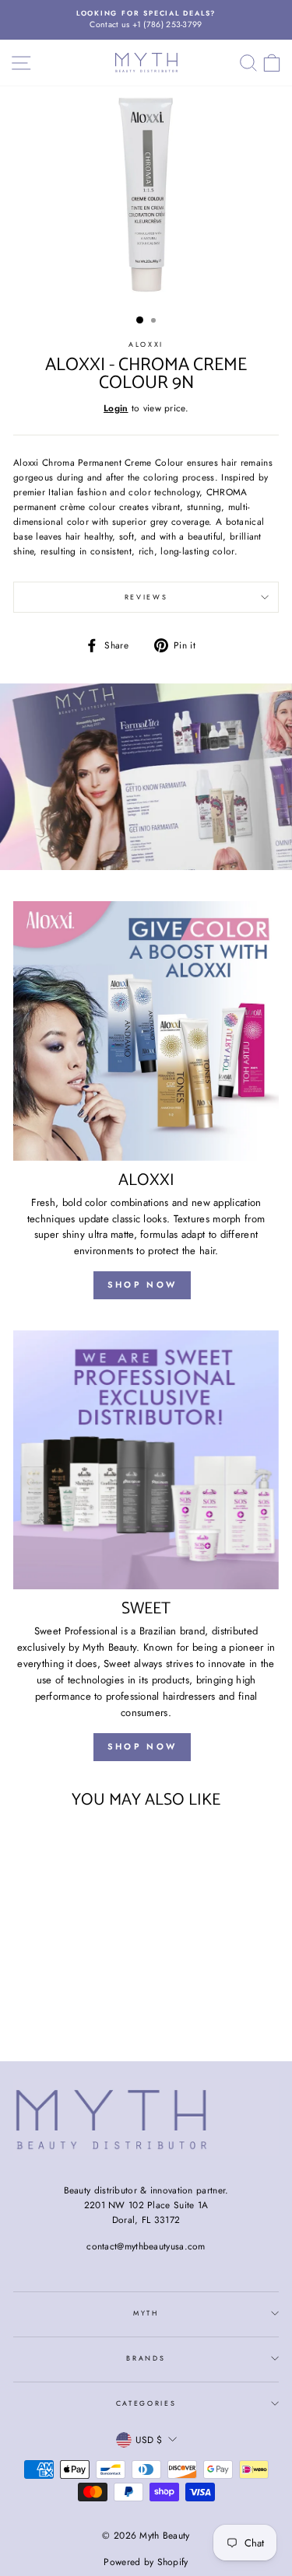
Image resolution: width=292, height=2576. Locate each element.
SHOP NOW (142, 1285)
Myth (146, 2313)
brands (146, 2358)
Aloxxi (146, 344)
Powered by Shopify (146, 2562)
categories (146, 2403)
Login (116, 408)
